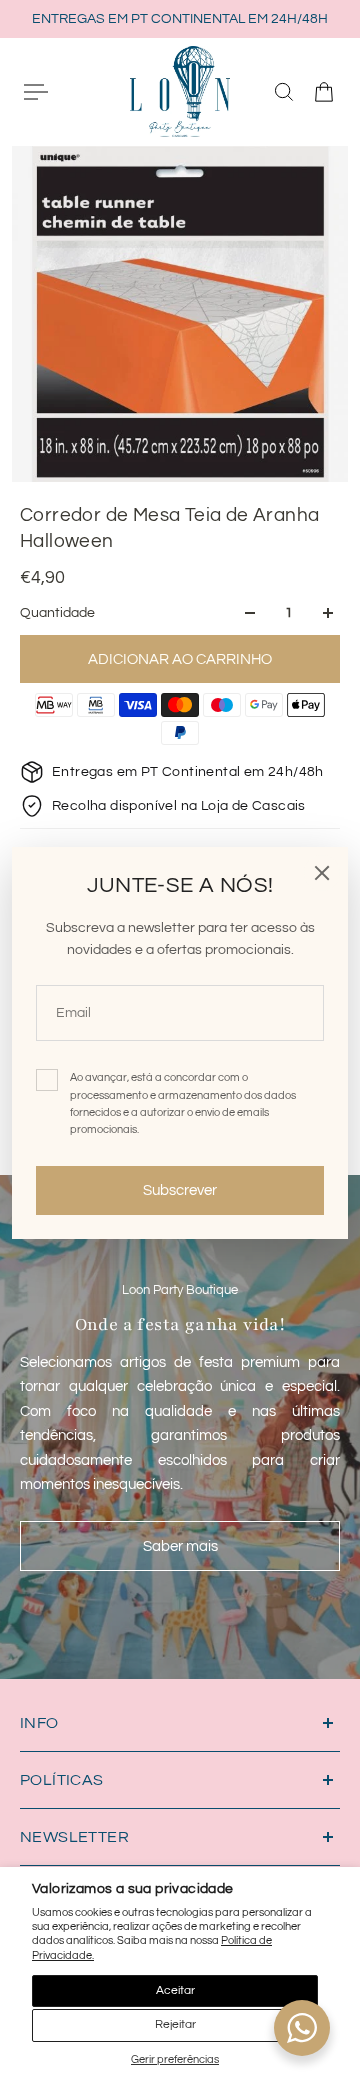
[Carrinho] (324, 92)
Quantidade (57, 613)
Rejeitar (175, 2024)
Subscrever (180, 1190)
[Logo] (180, 91)
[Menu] (36, 92)
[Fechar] (322, 873)
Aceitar (175, 1990)
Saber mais (180, 1546)
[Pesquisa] (284, 92)
